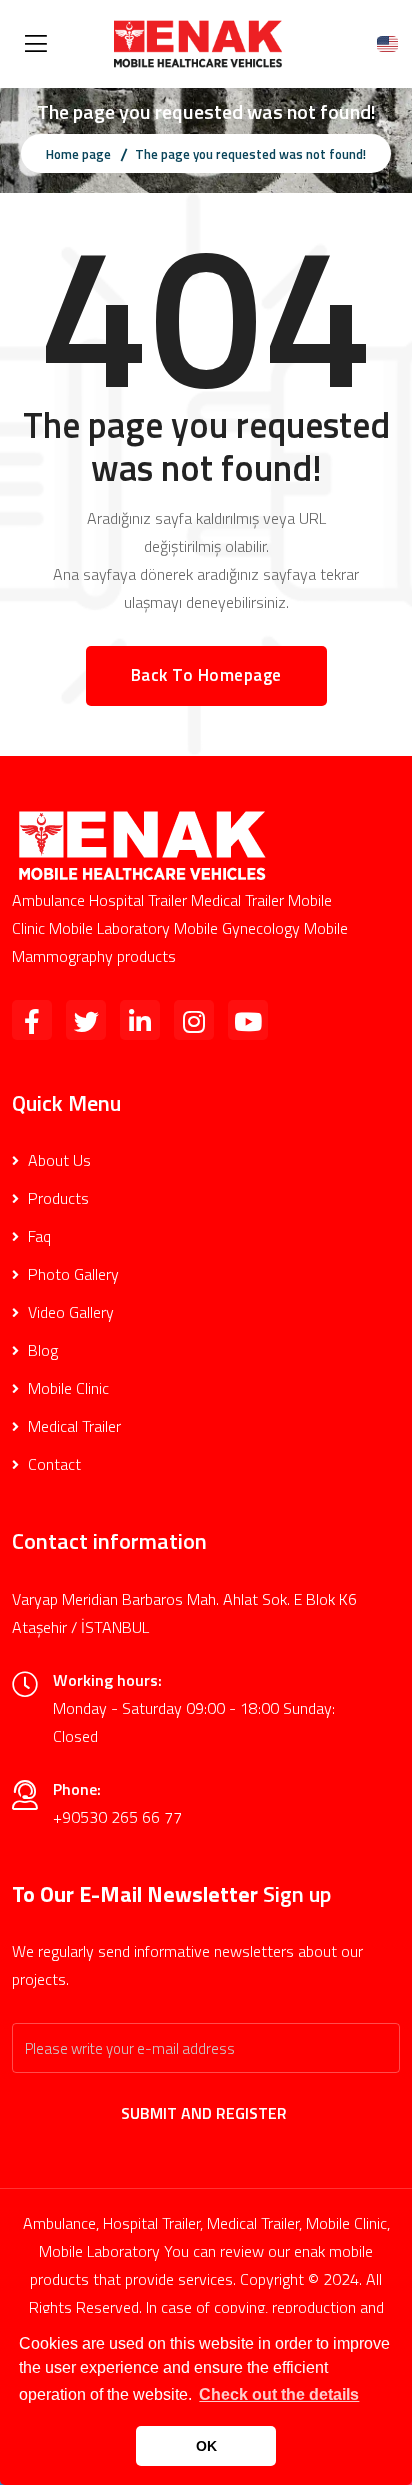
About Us (57, 1160)
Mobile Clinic (66, 1388)
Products (56, 1198)
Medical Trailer (72, 1426)
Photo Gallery (71, 1274)
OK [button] (206, 2446)
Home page (78, 154)
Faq (37, 1236)
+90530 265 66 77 (117, 1817)
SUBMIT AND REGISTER (206, 2113)
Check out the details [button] (279, 2394)
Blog (41, 1350)
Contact (52, 1464)
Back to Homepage (206, 675)
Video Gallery (69, 1312)
